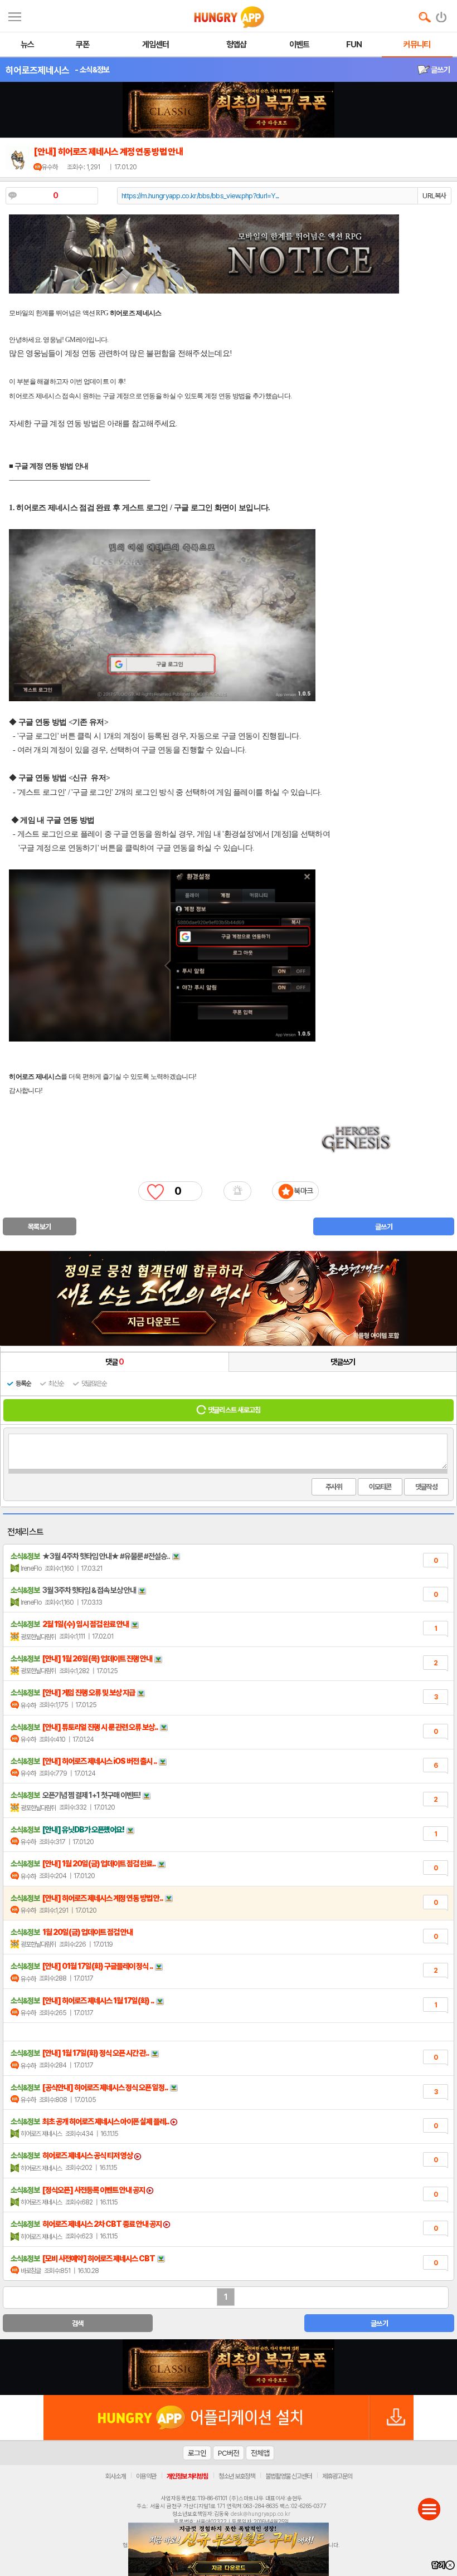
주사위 (334, 1487)
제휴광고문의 (337, 2476)
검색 (78, 2323)
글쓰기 (440, 70)
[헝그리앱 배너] (229, 2367)
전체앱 (260, 2453)
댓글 (115, 1362)
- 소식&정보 (92, 70)
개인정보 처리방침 (187, 2476)
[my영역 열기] (15, 15)
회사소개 (115, 2476)
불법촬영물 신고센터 (288, 2476)
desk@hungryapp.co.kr (261, 2514)
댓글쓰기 (343, 1362)
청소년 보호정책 (237, 2476)
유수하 (50, 167)
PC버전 (229, 2453)
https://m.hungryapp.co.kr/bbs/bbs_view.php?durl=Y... (200, 196)
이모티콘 (380, 1487)
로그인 (197, 2453)
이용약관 (146, 2476)
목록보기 (39, 1227)
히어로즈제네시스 (37, 70)
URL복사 (434, 196)
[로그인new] (442, 14)
